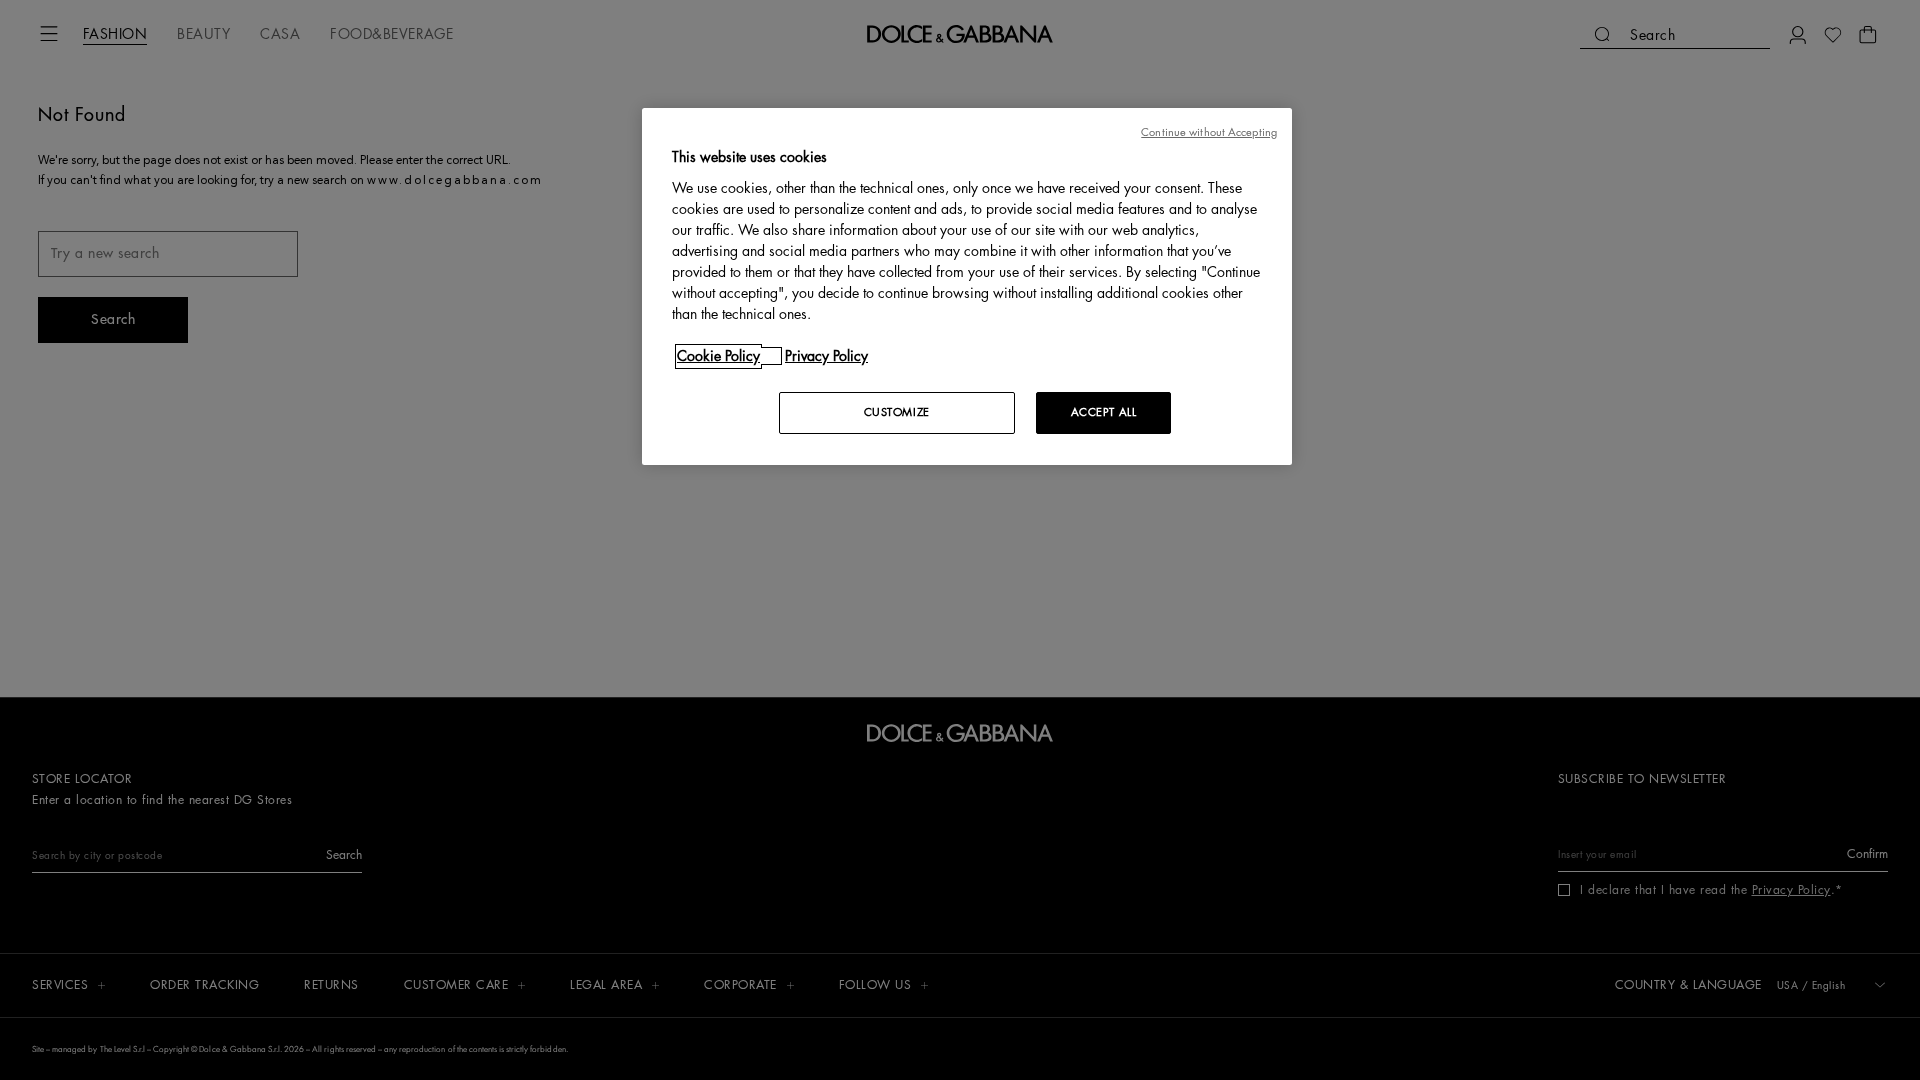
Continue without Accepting (1209, 132)
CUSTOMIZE (897, 412)
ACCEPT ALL (1104, 412)
